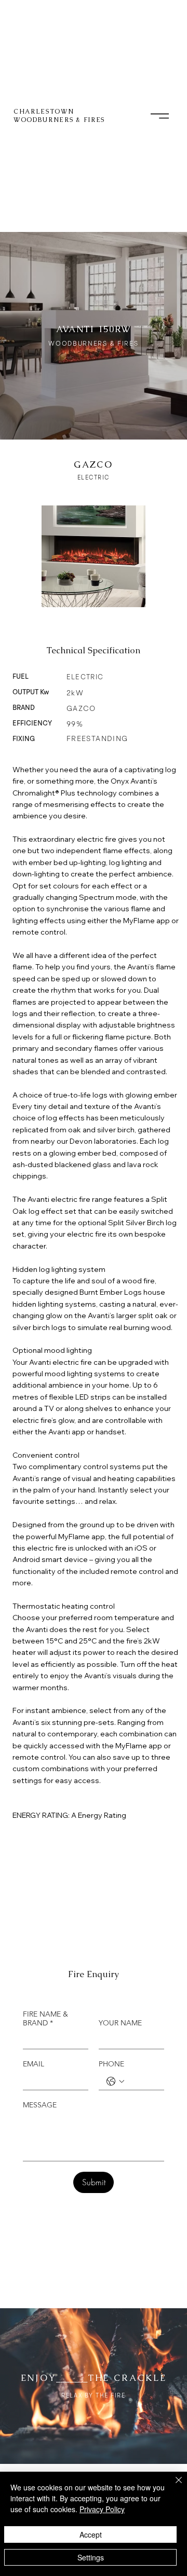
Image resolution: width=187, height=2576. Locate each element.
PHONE (111, 2064)
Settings (91, 2557)
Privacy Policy (102, 2509)
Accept (91, 2534)
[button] (160, 116)
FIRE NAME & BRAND (45, 2019)
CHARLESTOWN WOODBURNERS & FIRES (59, 116)
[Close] (172, 2486)
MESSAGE (40, 2105)
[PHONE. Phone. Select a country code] (115, 2081)
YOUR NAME (120, 2023)
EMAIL (34, 2064)
